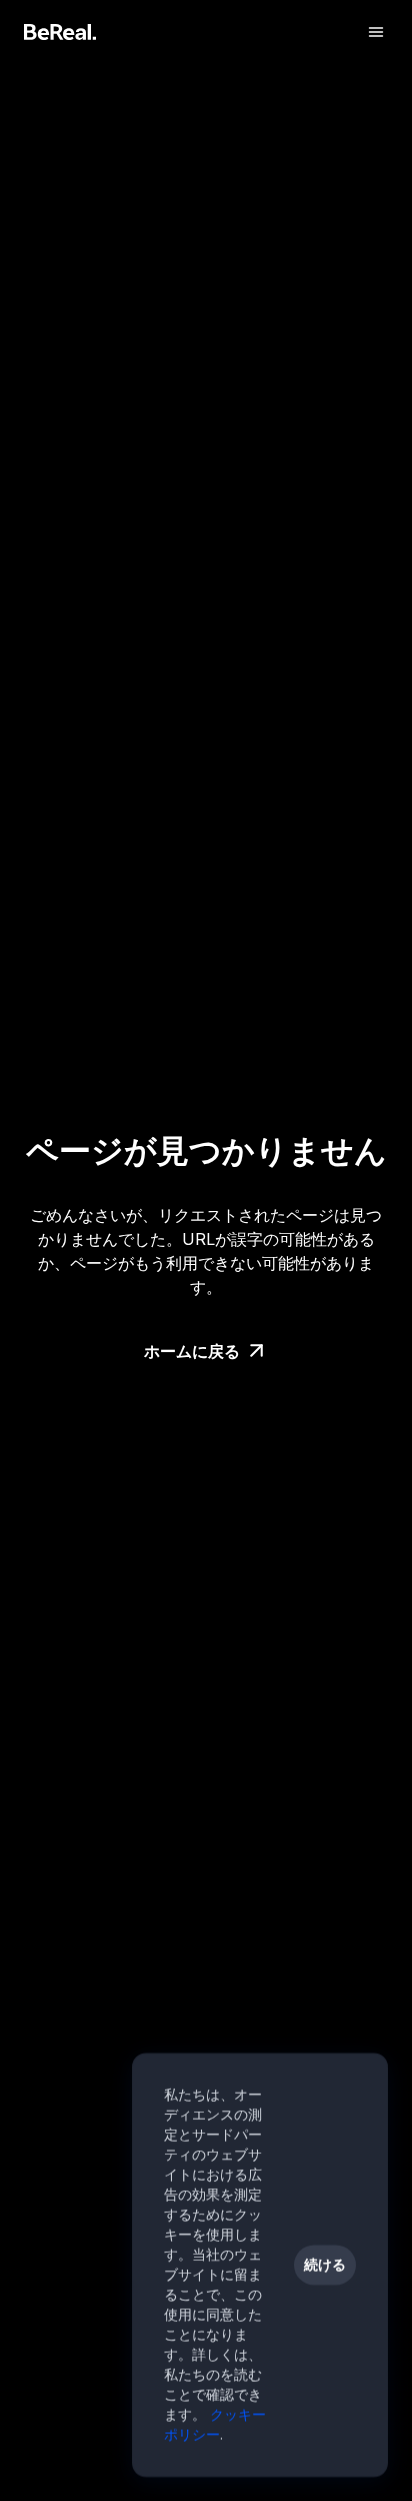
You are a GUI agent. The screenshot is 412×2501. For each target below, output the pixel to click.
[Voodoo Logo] (60, 32)
